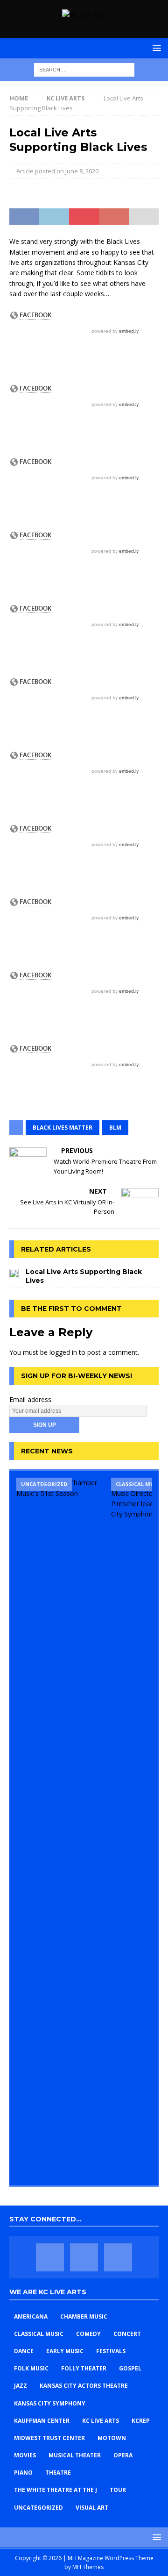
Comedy (88, 2334)
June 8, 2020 (82, 171)
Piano (23, 2473)
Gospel (130, 2368)
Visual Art (92, 2508)
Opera (123, 2455)
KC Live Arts (101, 2421)
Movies (25, 2455)
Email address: (31, 1399)
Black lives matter (63, 1128)
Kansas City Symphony (50, 2403)
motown (112, 2438)
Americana (31, 2316)
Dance (24, 2351)
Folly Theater (84, 2368)
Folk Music (31, 2368)
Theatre (58, 2473)
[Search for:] (84, 69)
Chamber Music (84, 2316)
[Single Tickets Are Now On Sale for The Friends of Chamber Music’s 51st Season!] (60, 1828)
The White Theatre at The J (56, 2490)
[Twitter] (84, 2257)
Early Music (65, 2351)
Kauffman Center (42, 2421)
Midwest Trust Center (49, 2438)
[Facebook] (50, 2257)
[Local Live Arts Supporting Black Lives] (14, 1273)
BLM (115, 1128)
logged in (63, 1352)
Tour (118, 2490)
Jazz (21, 2386)
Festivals (111, 2351)
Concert (127, 2334)
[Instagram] (118, 2257)
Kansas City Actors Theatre (84, 2386)
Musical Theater (75, 2455)
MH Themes (88, 2567)
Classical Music (39, 2334)
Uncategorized (38, 2508)
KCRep (141, 2421)
